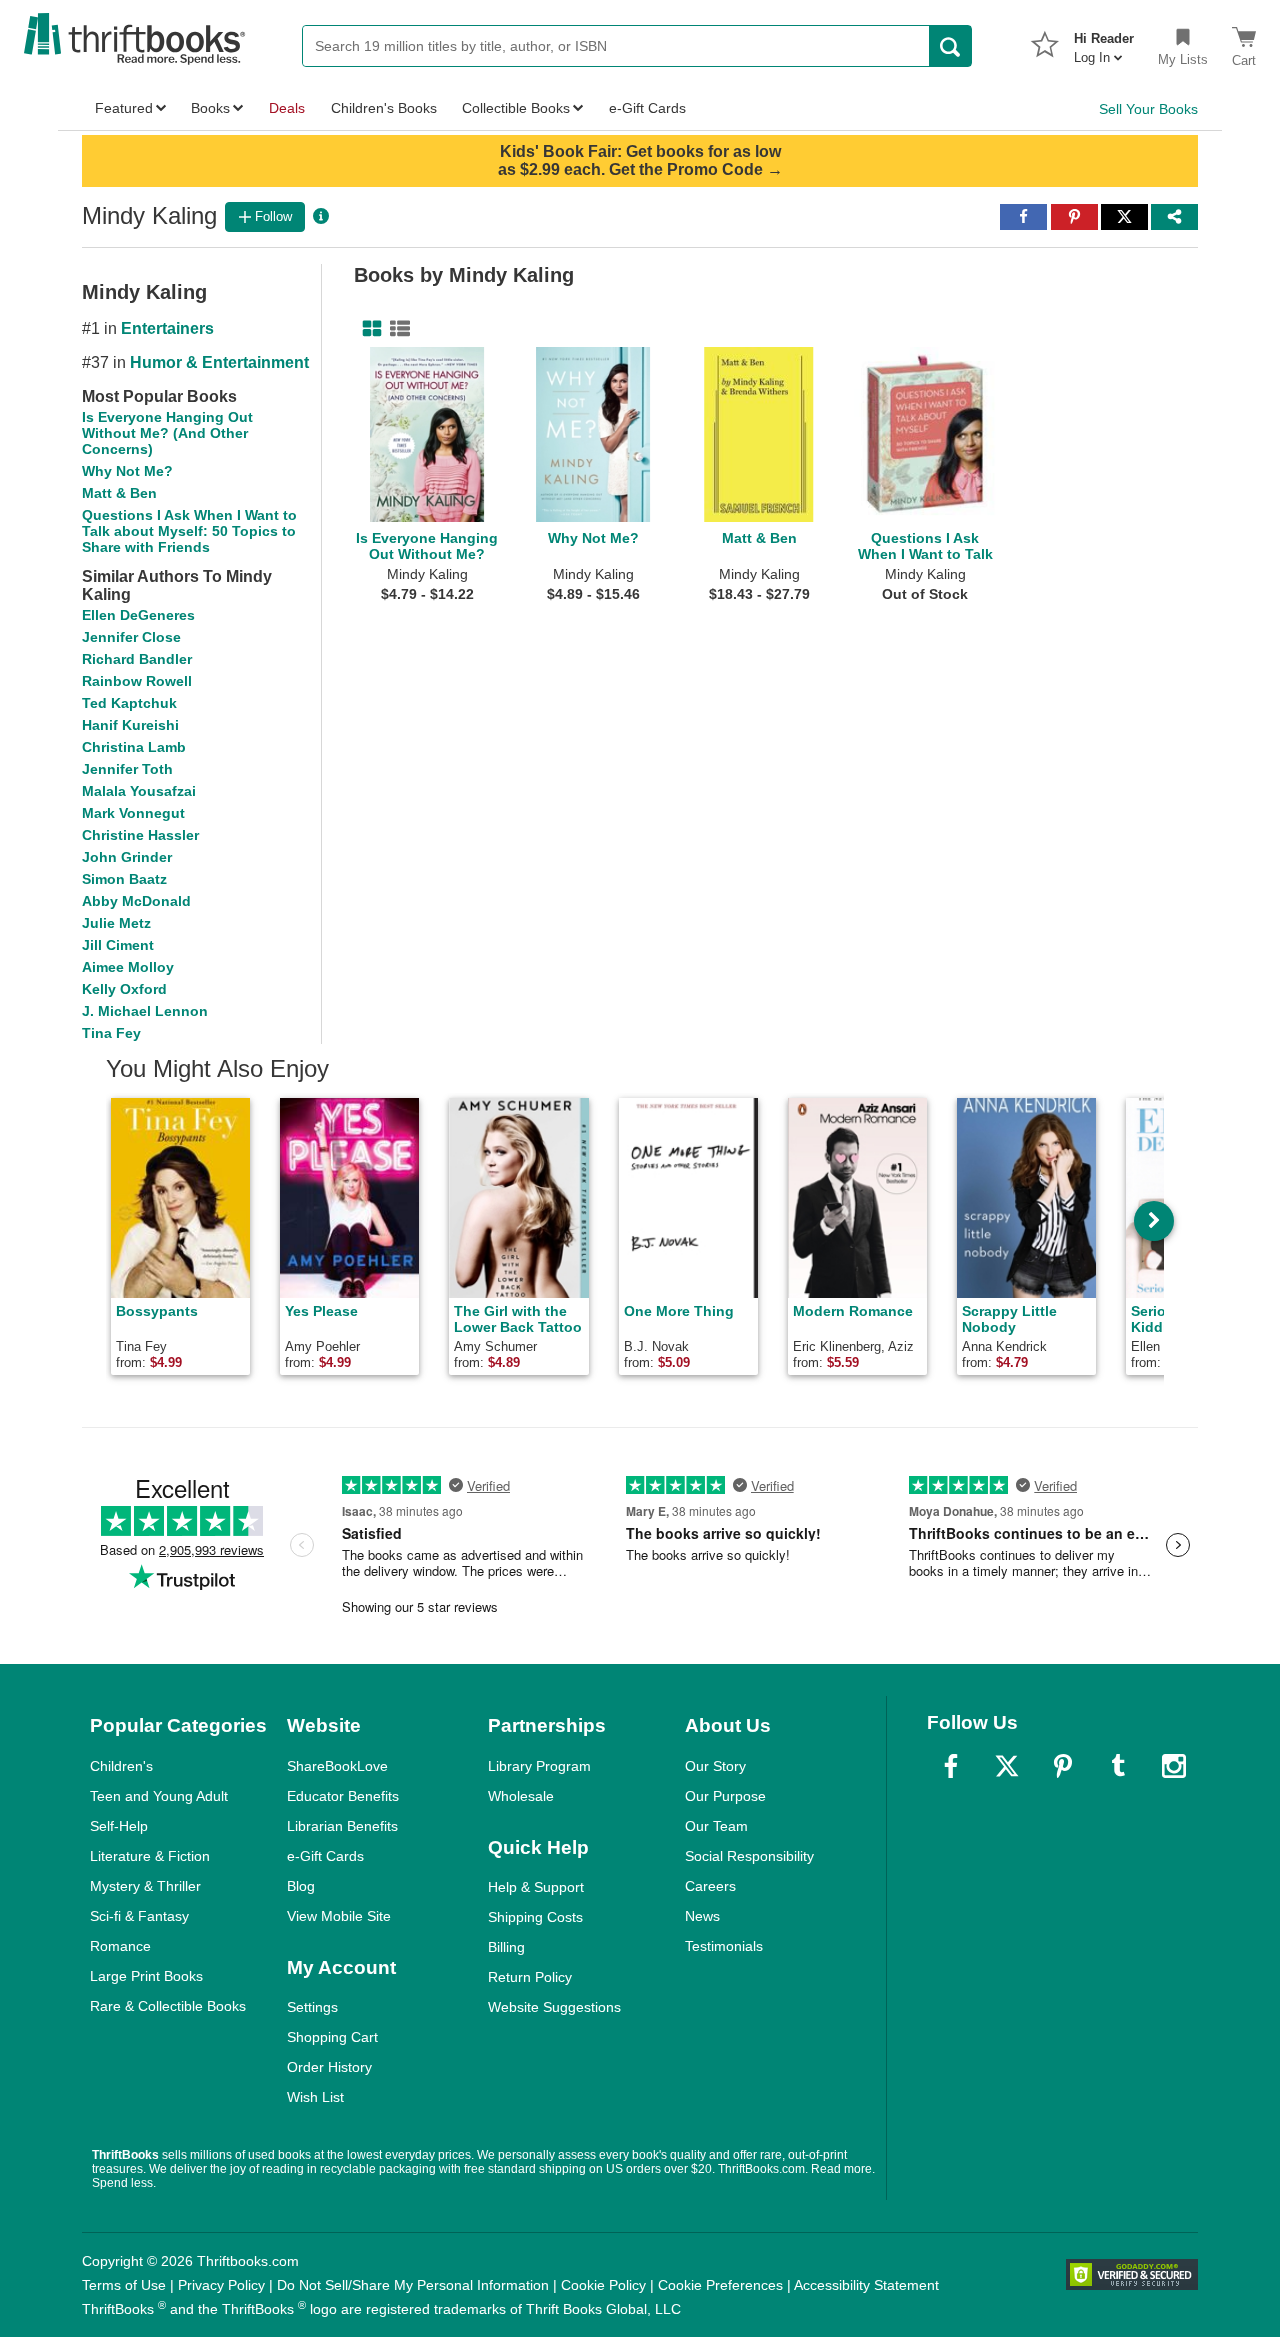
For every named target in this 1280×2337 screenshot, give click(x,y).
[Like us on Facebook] (951, 1766)
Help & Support (536, 1887)
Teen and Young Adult (159, 1796)
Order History (329, 2067)
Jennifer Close (131, 637)
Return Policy (530, 1977)
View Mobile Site (339, 1916)
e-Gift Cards (325, 1856)
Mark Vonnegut (133, 813)
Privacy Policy (221, 2285)
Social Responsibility (749, 1856)
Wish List (315, 2097)
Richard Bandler (137, 659)
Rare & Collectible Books (168, 2006)
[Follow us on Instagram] (1174, 1766)
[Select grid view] (368, 329)
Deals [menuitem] (287, 108)
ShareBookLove (337, 1766)
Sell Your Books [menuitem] (1148, 109)
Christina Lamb (134, 747)
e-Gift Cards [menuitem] (647, 108)
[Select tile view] (396, 329)
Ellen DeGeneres (138, 615)
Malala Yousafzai (139, 791)
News (702, 1916)
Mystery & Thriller (145, 1886)
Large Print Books (146, 1976)
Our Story (715, 1766)
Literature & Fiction (150, 1856)
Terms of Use (124, 2285)
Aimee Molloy (128, 967)
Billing (506, 1947)
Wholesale (521, 1796)
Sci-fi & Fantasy (139, 1916)
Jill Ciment (118, 945)
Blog (301, 1886)
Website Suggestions (554, 2007)
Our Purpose (725, 1796)
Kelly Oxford (124, 989)
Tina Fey (111, 1033)
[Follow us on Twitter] (1007, 1766)
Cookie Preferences (720, 2285)
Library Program (539, 1766)
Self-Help (119, 1826)
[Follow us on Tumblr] (1118, 1766)
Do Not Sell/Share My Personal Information (413, 2285)
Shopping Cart (332, 2037)
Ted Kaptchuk (129, 703)
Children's (121, 1766)
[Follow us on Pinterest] (1063, 1766)
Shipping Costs (535, 1917)
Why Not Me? (127, 471)
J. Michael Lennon (145, 1011)
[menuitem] (1104, 42)
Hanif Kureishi (130, 725)
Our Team (716, 1826)
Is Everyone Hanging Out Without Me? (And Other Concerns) (167, 433)
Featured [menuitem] (124, 108)
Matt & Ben (119, 493)
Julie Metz (116, 923)
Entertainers (167, 328)
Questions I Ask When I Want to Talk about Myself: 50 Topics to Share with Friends (189, 531)
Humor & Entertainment (219, 362)
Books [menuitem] (210, 108)
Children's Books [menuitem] (384, 108)
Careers (710, 1886)
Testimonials (724, 1946)
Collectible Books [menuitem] (516, 108)
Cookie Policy (603, 2285)
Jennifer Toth (127, 769)
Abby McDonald (136, 901)
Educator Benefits (343, 1796)
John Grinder (127, 857)
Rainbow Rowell (137, 681)
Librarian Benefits (342, 1826)
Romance (120, 1946)
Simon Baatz (124, 879)
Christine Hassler (140, 835)
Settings (312, 2007)
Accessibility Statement (866, 2285)
